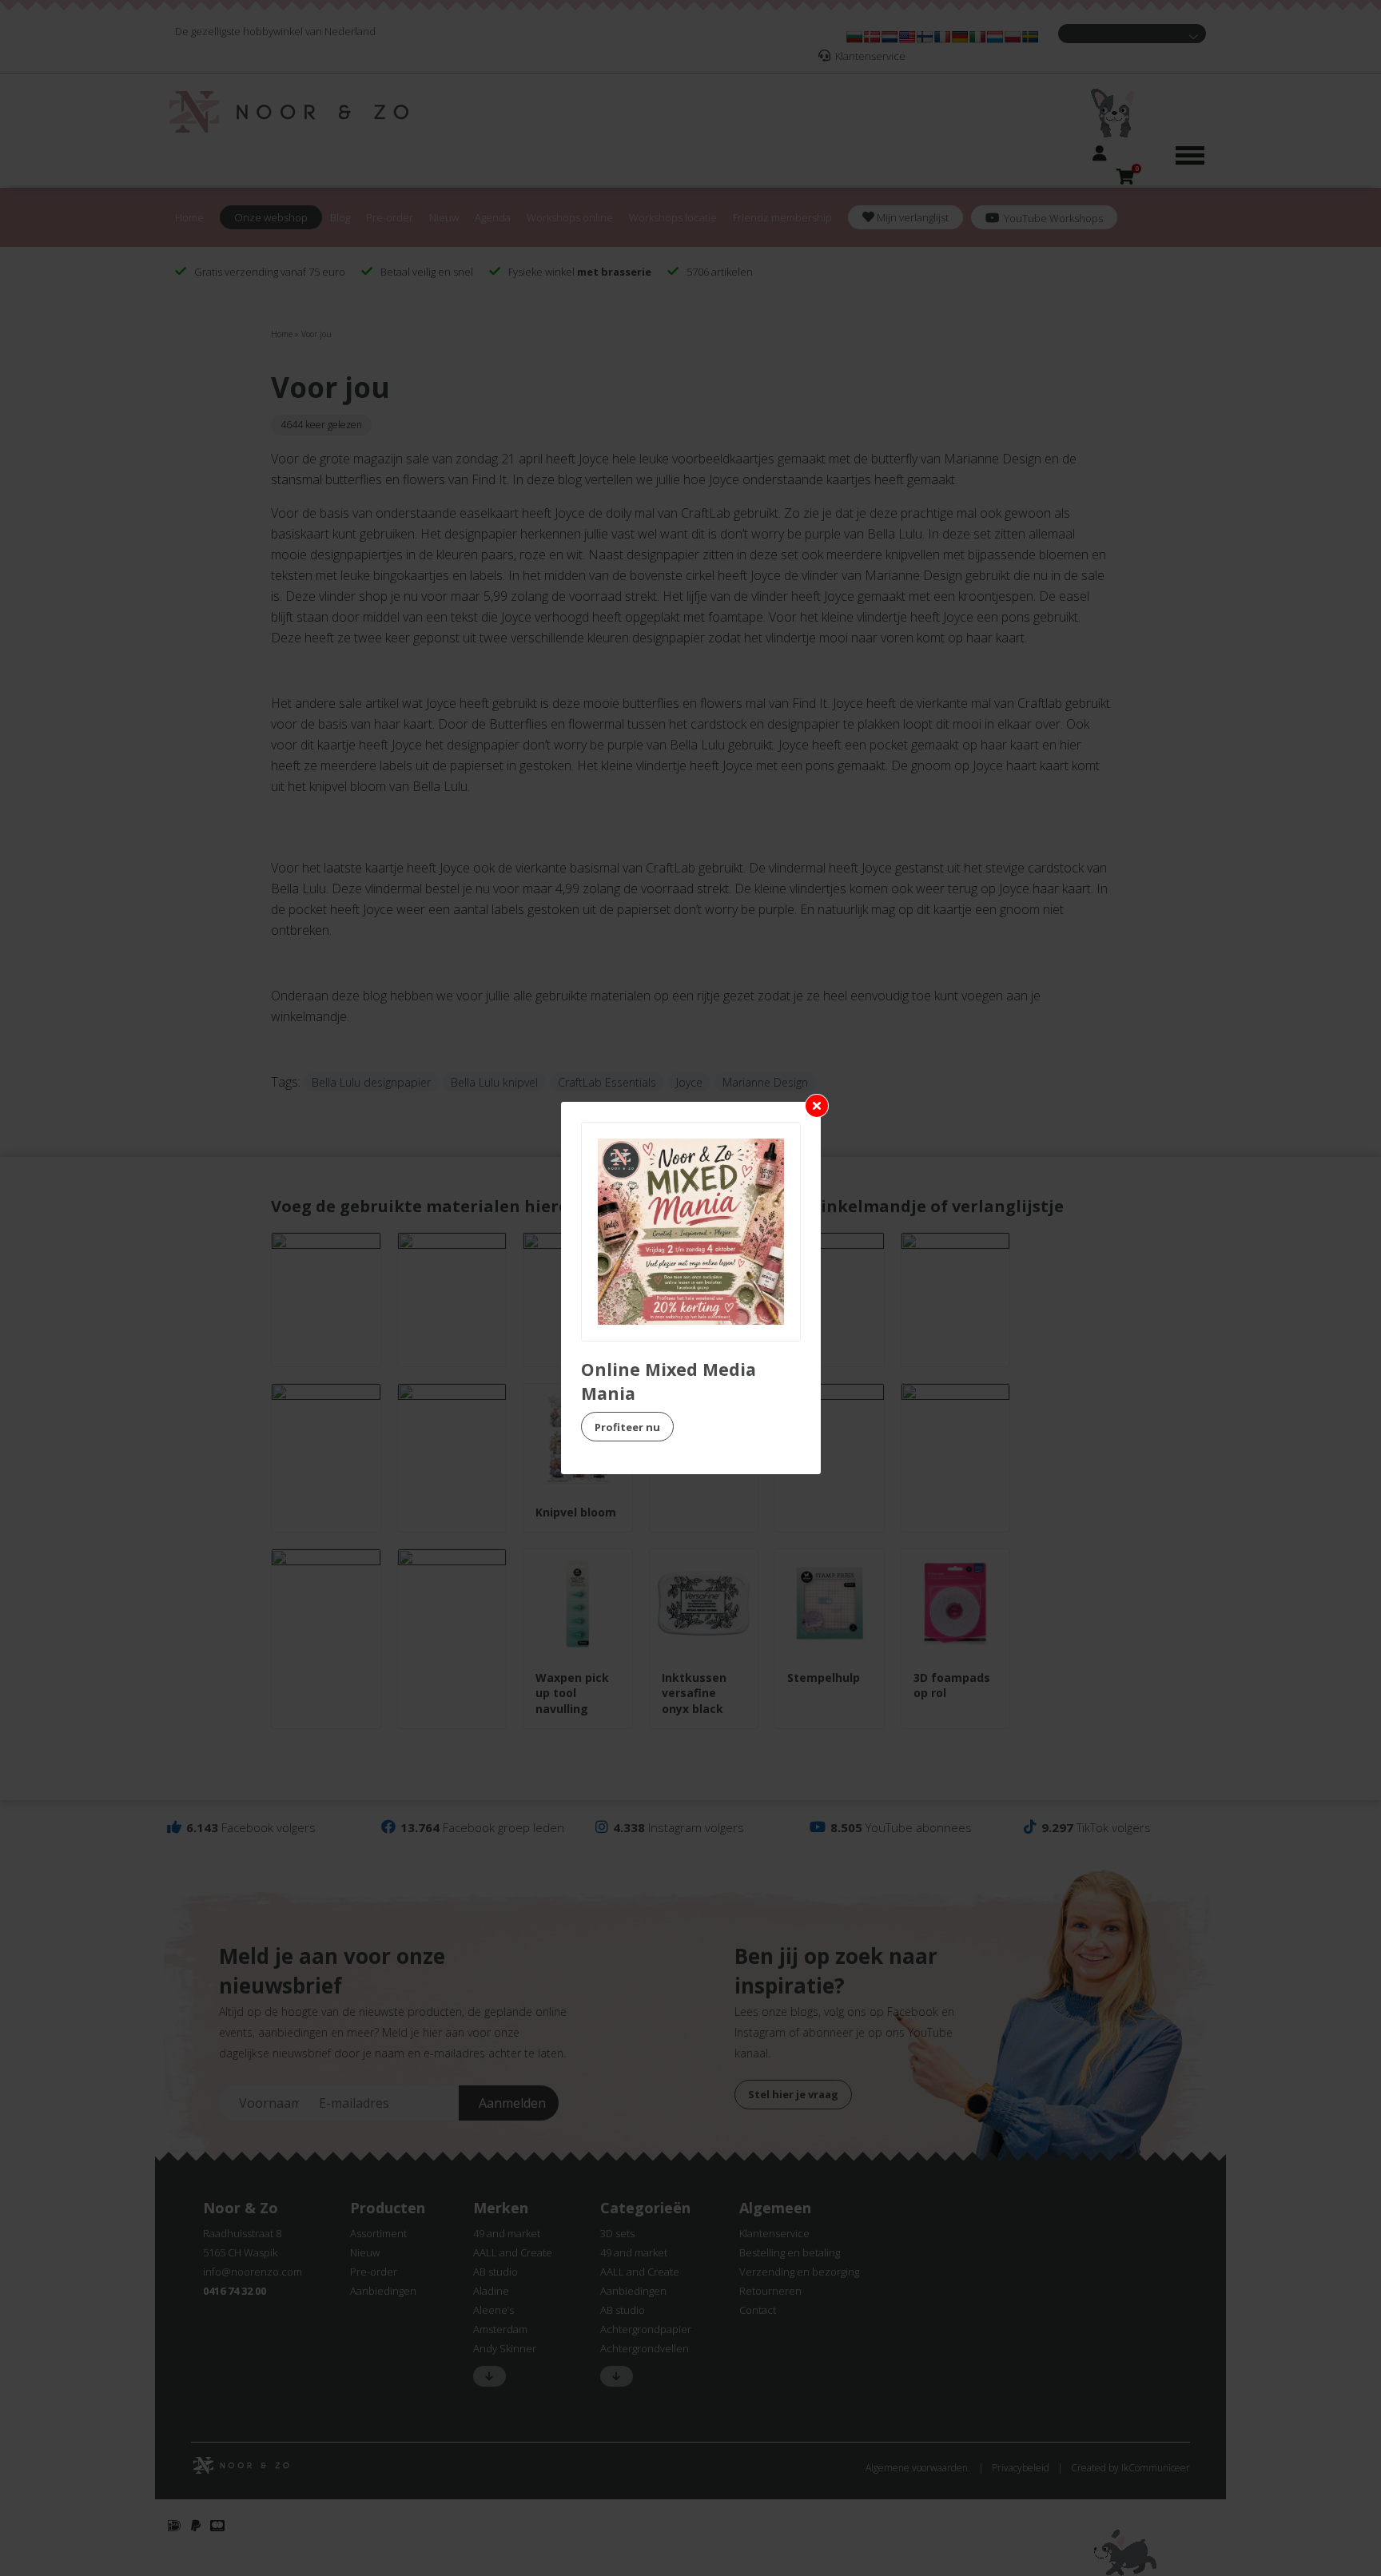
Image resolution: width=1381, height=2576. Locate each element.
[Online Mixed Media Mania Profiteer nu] (691, 1232)
